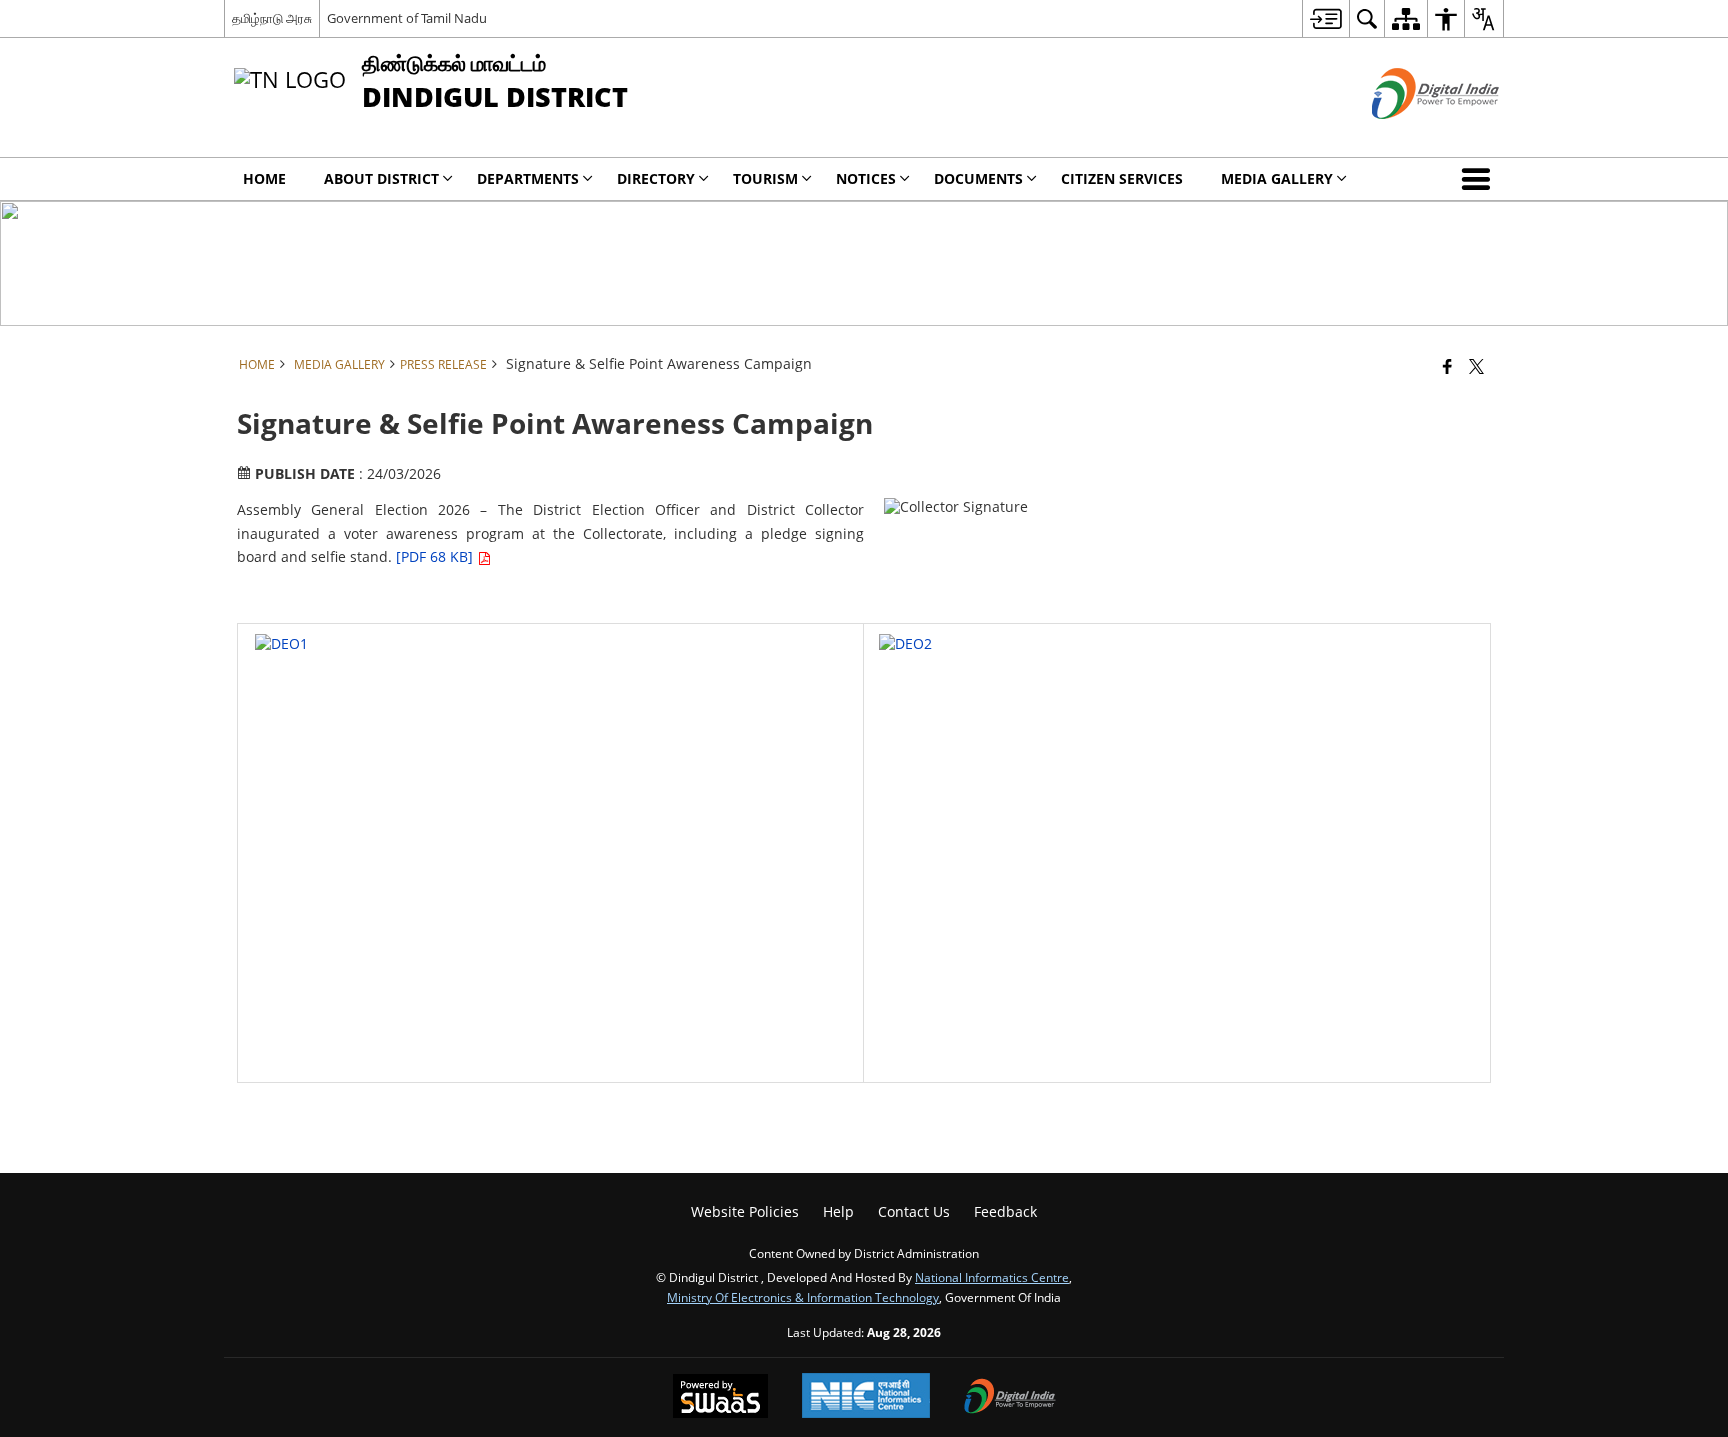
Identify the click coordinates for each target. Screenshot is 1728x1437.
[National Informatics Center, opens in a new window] (866, 1397)
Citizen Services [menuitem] (1122, 178)
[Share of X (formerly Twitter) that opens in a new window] (1476, 366)
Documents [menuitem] (978, 178)
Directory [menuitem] (656, 178)
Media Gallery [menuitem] (1277, 178)
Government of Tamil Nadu (407, 18)
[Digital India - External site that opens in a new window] (1410, 135)
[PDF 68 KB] (436, 556)
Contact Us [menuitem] (914, 1211)
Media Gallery (339, 364)
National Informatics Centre (992, 1277)
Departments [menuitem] (528, 178)
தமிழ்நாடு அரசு (272, 18)
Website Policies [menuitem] (745, 1211)
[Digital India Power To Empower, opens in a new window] (1010, 1398)
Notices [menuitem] (866, 178)
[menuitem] (1325, 18)
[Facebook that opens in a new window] (1447, 366)
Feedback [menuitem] (1005, 1211)
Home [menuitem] (264, 178)
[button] (1480, 179)
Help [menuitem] (838, 1211)
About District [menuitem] (381, 178)
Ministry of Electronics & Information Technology (803, 1297)
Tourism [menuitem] (765, 178)
